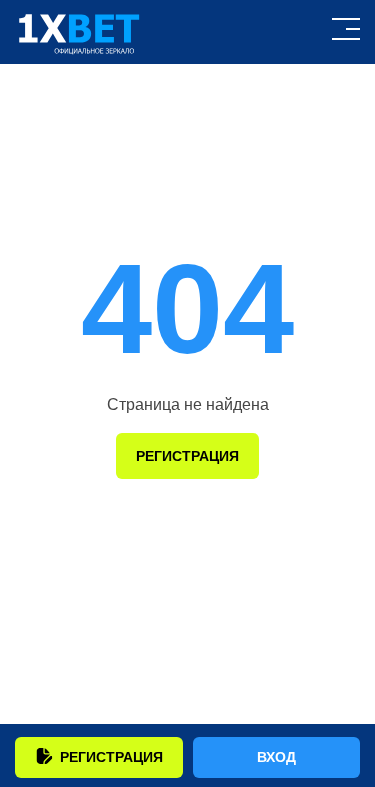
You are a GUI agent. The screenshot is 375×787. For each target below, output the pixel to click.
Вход (276, 757)
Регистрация (111, 757)
